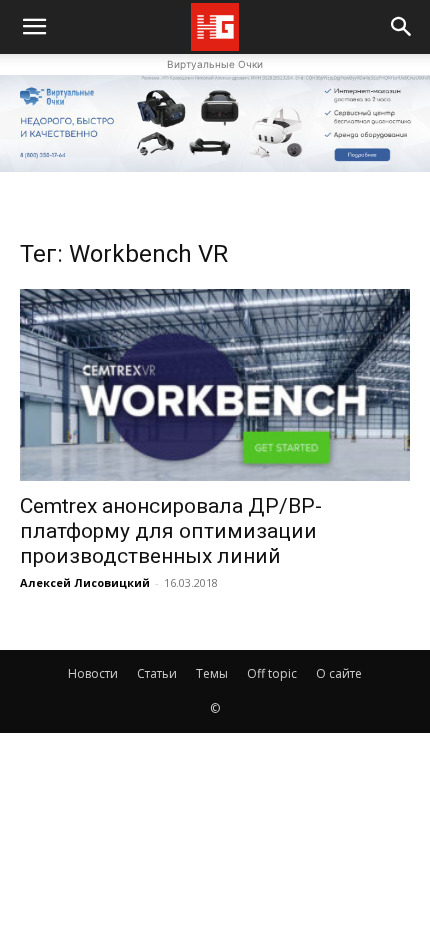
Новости (93, 673)
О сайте (339, 673)
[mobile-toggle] (34, 27)
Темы (212, 673)
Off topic (272, 673)
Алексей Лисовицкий (85, 582)
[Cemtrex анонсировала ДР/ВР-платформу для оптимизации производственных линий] (215, 385)
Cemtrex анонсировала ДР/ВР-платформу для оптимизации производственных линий (171, 531)
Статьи (157, 673)
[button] (402, 27)
